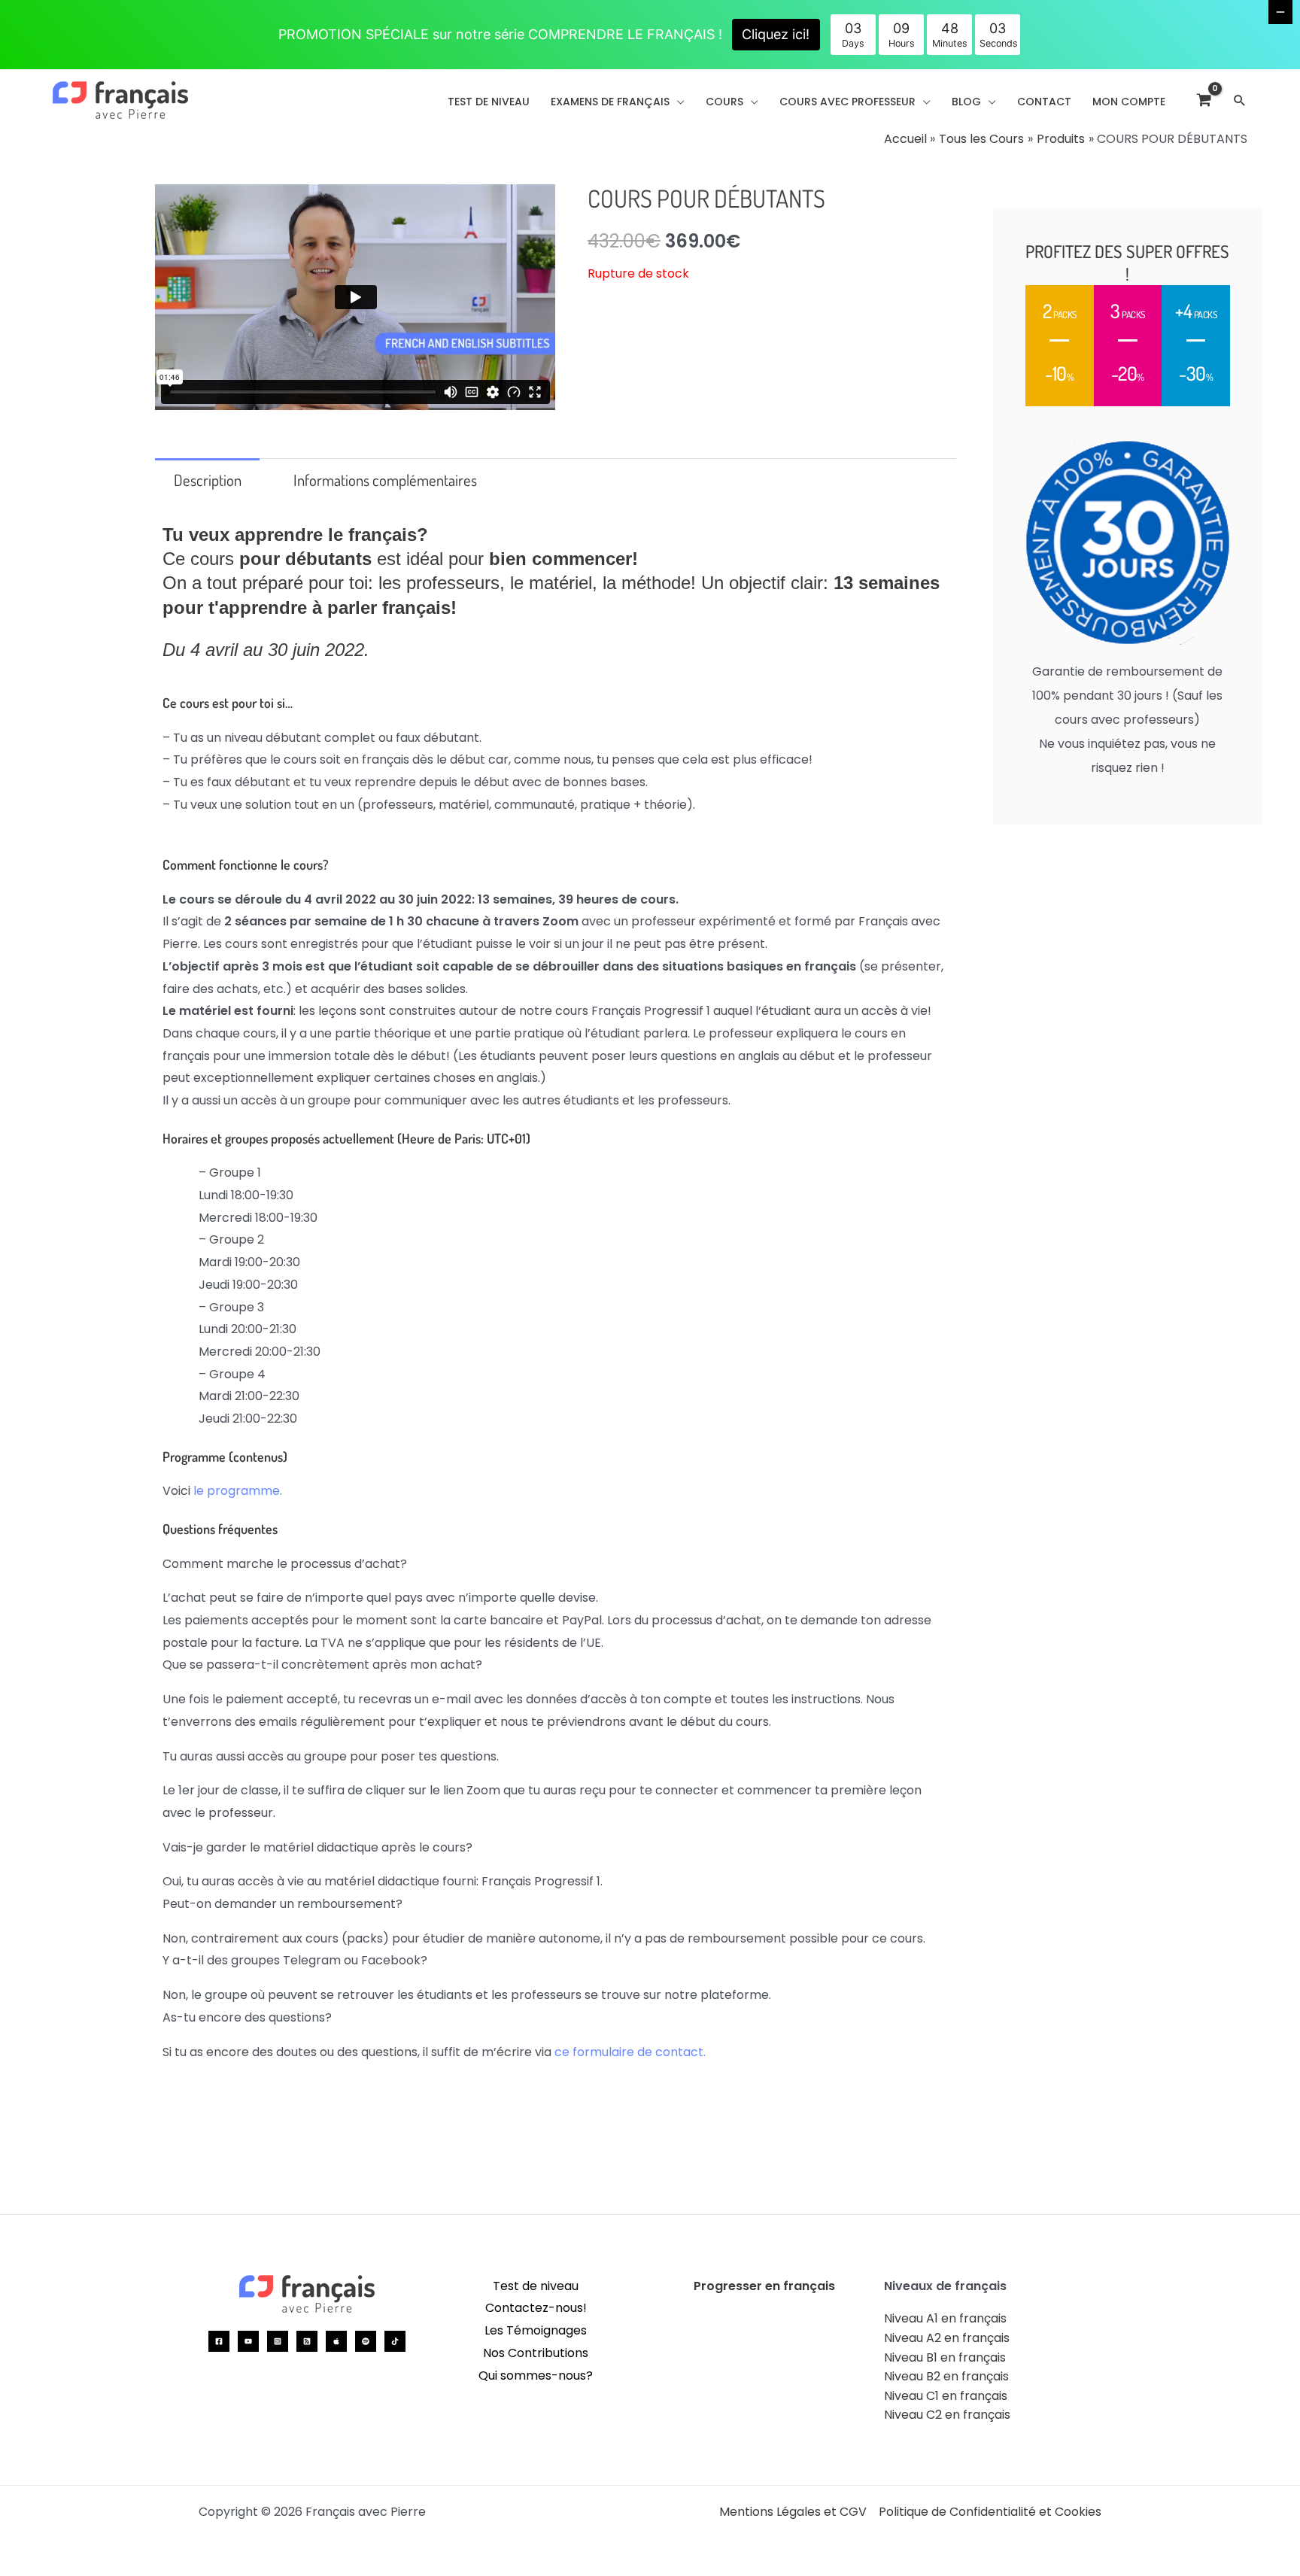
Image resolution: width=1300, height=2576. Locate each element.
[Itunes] (336, 2341)
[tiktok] (395, 2341)
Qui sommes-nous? (536, 2376)
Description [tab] (208, 480)
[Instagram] (278, 2341)
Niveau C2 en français (947, 2415)
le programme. (238, 1491)
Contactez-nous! (536, 2308)
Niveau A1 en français (945, 2318)
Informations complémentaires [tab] (385, 480)
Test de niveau (536, 2286)
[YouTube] (248, 2341)
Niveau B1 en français (945, 2357)
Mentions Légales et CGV (793, 2512)
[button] (677, 102)
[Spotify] (366, 2341)
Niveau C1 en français (946, 2396)
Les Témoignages (536, 2330)
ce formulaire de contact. (630, 2052)
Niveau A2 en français (947, 2338)
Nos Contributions (536, 2353)
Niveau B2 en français (946, 2376)
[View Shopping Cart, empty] (1204, 100)
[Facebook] (219, 2341)
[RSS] (307, 2341)
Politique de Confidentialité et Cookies (990, 2512)
